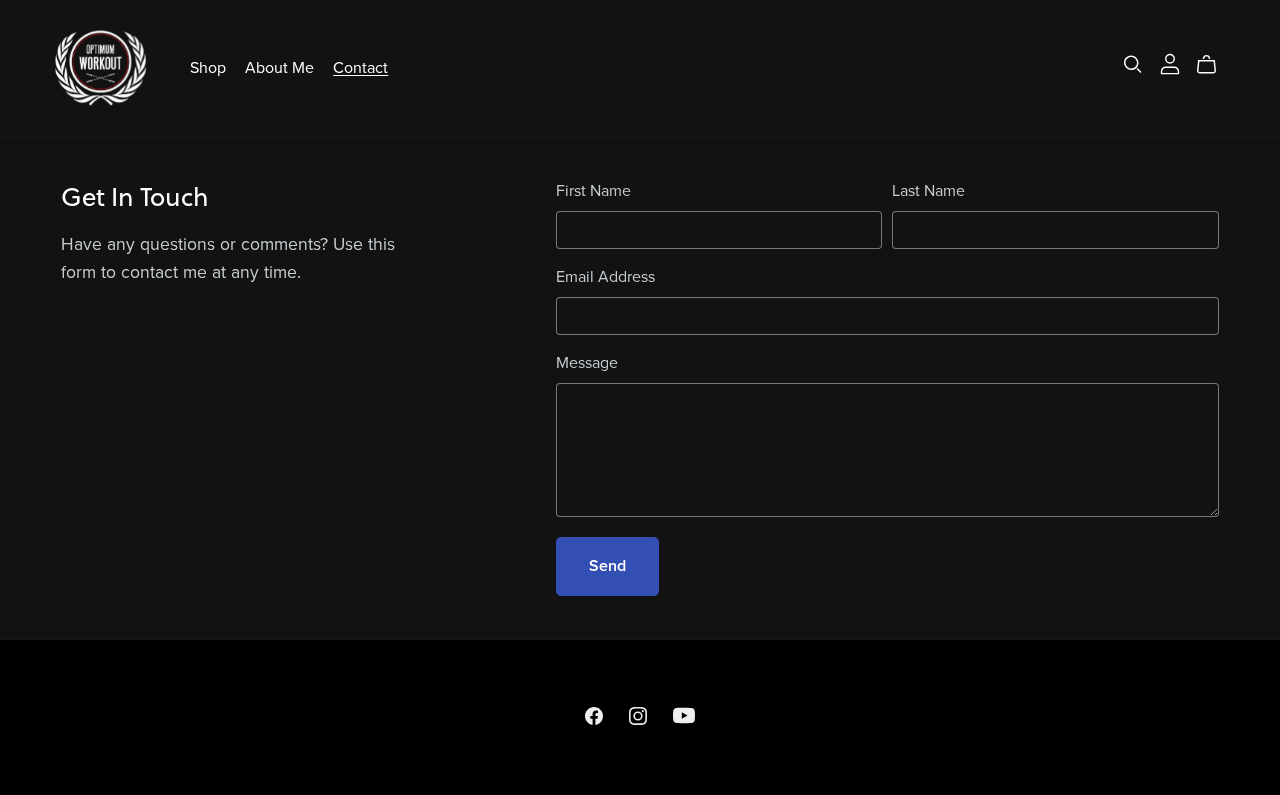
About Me (279, 67)
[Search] (1133, 64)
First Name (593, 191)
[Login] (1170, 63)
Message (587, 363)
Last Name (928, 191)
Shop (208, 67)
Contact (360, 67)
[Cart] (1214, 65)
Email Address (605, 277)
